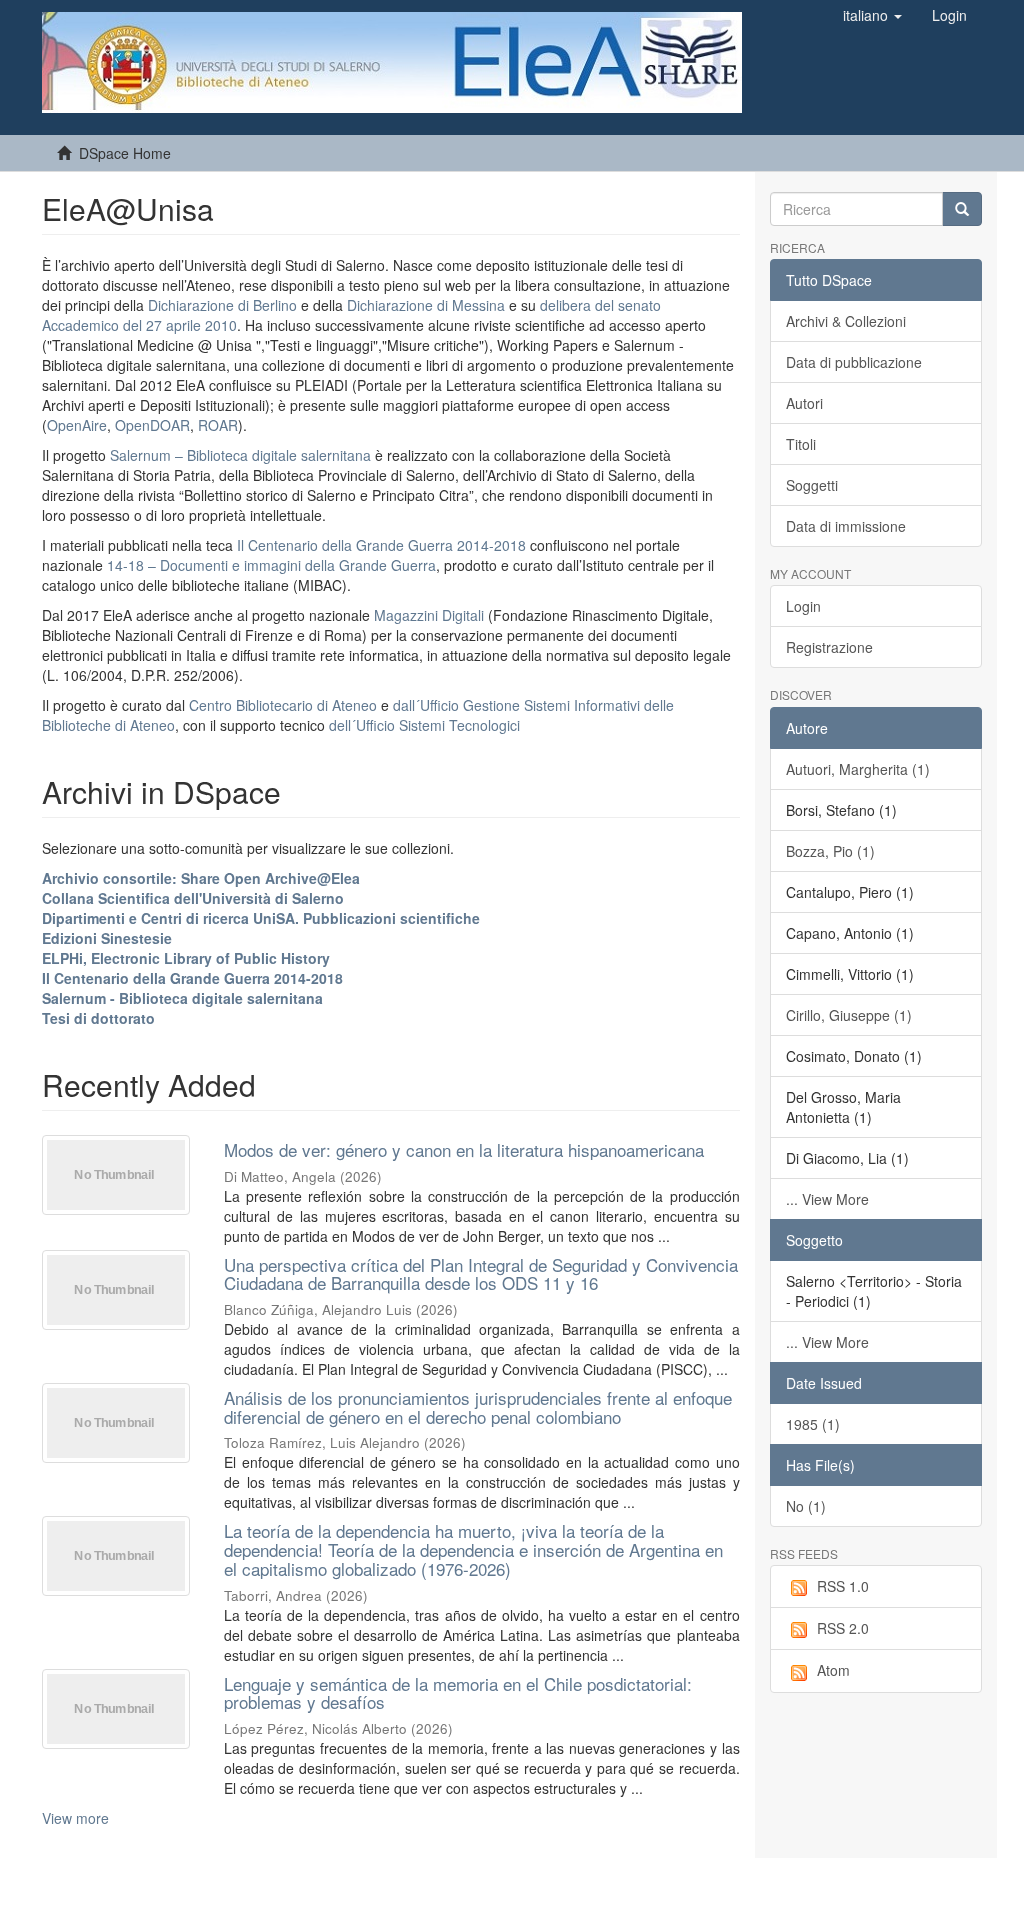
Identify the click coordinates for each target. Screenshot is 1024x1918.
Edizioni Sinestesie (107, 938)
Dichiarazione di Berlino (224, 305)
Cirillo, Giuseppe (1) (849, 1015)
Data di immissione (846, 526)
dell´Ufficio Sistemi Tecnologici (424, 725)
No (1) (806, 1506)
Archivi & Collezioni (846, 321)
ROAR (218, 425)
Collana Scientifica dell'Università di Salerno (193, 898)
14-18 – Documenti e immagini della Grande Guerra (271, 565)
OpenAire (77, 425)
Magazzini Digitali (429, 615)
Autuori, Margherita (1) (858, 769)
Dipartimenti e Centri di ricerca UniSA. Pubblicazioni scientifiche (261, 918)
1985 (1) (813, 1424)
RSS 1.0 (843, 1586)
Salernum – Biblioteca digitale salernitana (242, 455)
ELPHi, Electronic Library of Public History (186, 958)
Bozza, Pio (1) (830, 851)
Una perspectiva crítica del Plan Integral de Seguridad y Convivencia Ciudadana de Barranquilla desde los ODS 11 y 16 (481, 1274)
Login (803, 606)
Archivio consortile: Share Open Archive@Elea (201, 878)
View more (75, 1818)
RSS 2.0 (843, 1628)
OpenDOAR (152, 425)
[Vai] (962, 209)
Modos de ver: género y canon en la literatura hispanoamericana (464, 1149)
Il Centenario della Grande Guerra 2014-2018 (381, 545)
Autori (804, 403)
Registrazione (829, 647)
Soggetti (812, 485)
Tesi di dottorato (98, 1018)
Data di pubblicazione (854, 362)
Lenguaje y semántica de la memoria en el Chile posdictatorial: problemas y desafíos (458, 1693)
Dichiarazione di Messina (426, 305)
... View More (827, 1199)
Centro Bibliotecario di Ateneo (283, 705)
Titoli (801, 444)
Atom (833, 1670)
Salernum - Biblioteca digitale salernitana (182, 998)
